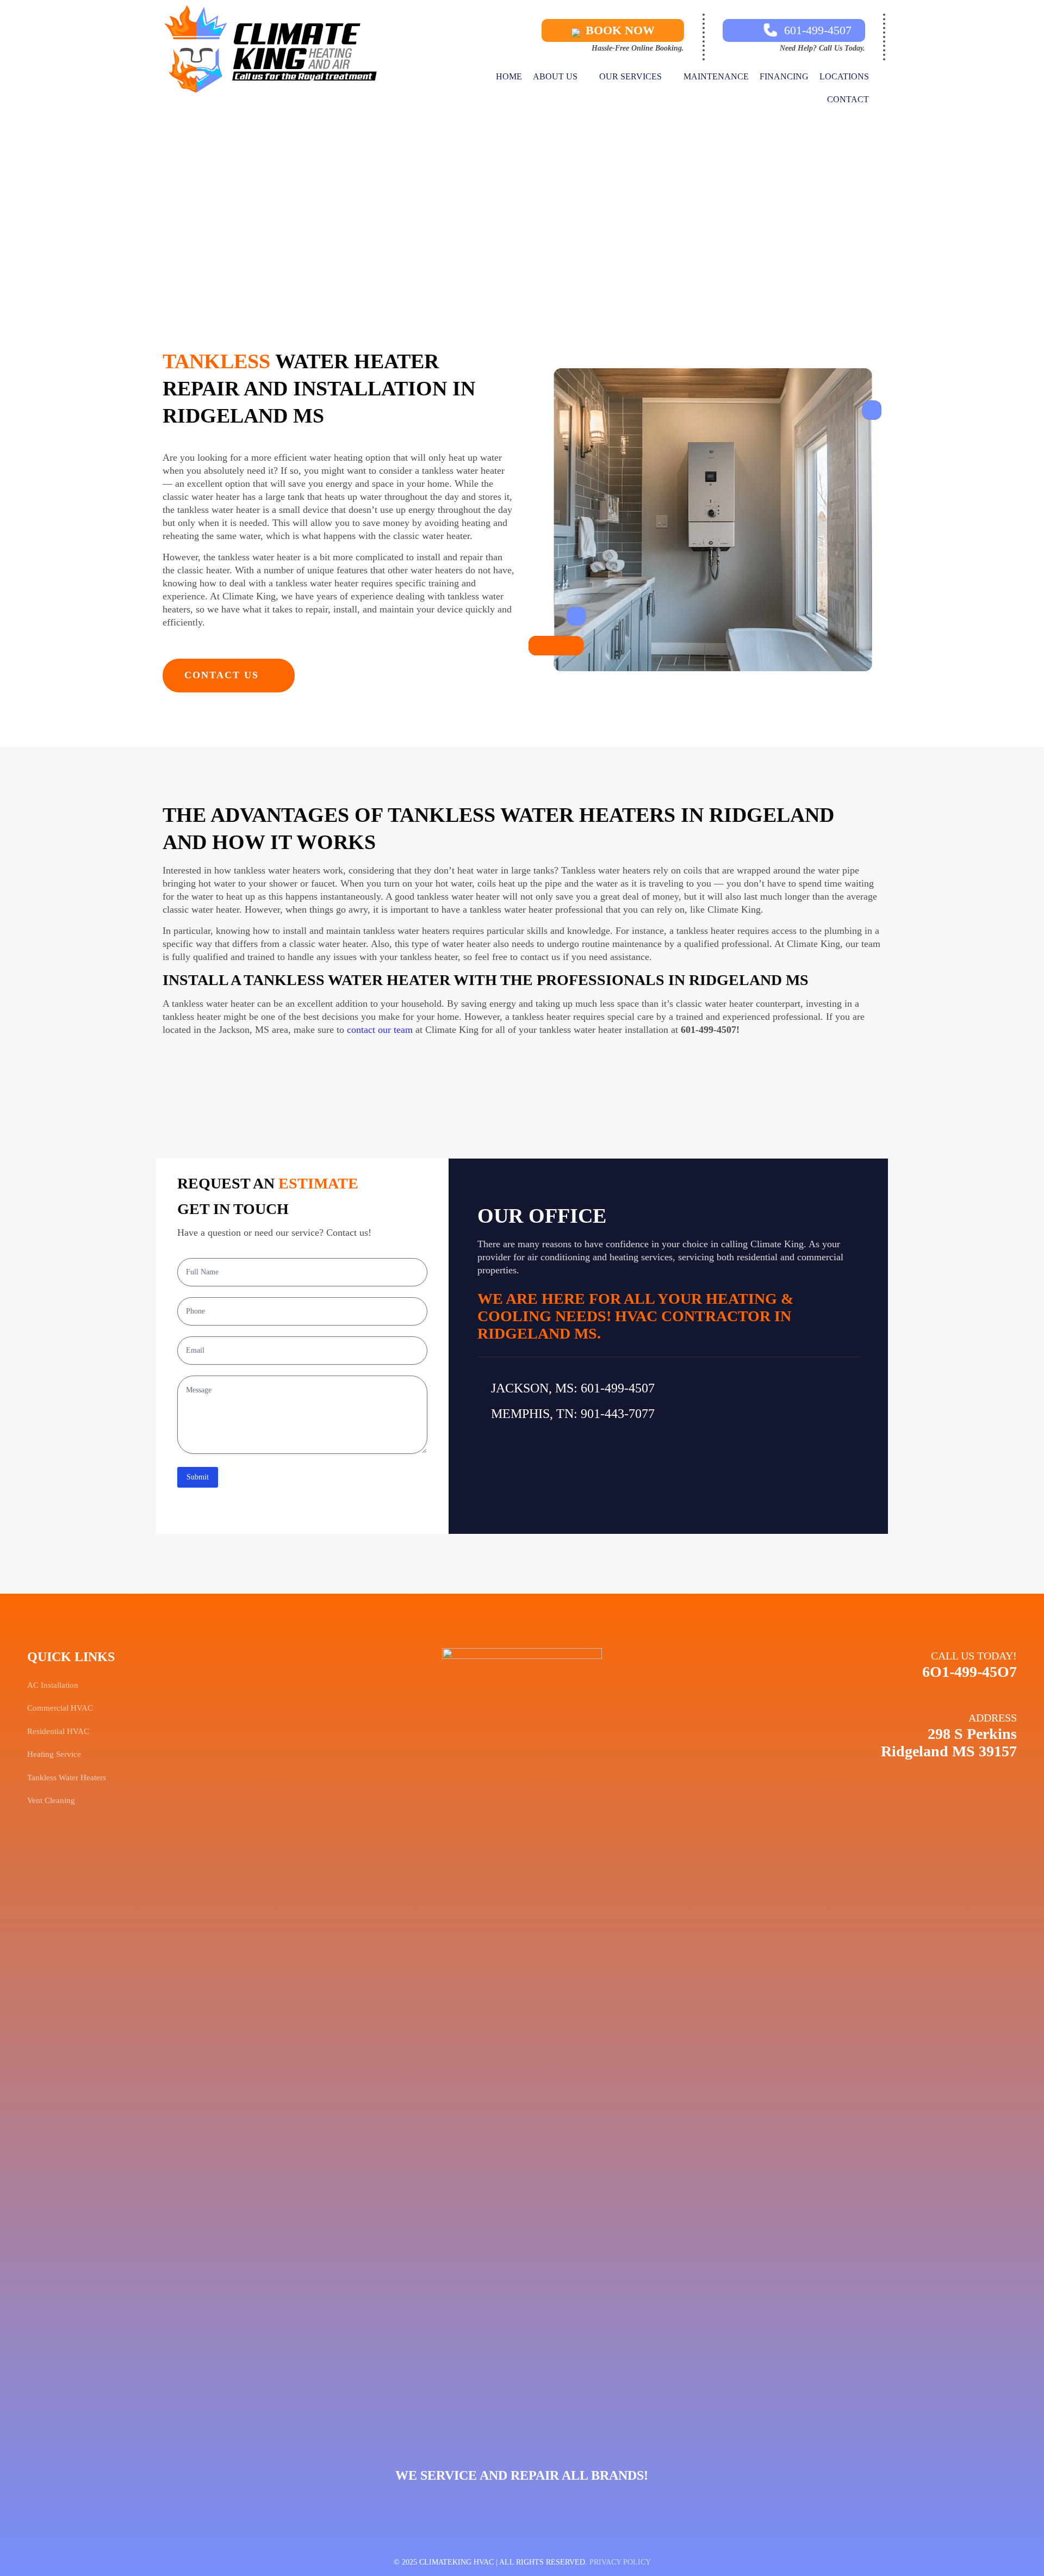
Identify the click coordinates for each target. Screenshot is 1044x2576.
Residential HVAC (58, 1731)
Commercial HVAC (60, 1708)
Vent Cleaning (51, 1800)
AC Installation (53, 1685)
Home (464, 216)
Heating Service (54, 1754)
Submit (198, 1477)
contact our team (380, 1030)
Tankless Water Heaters (546, 216)
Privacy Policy (620, 2562)
